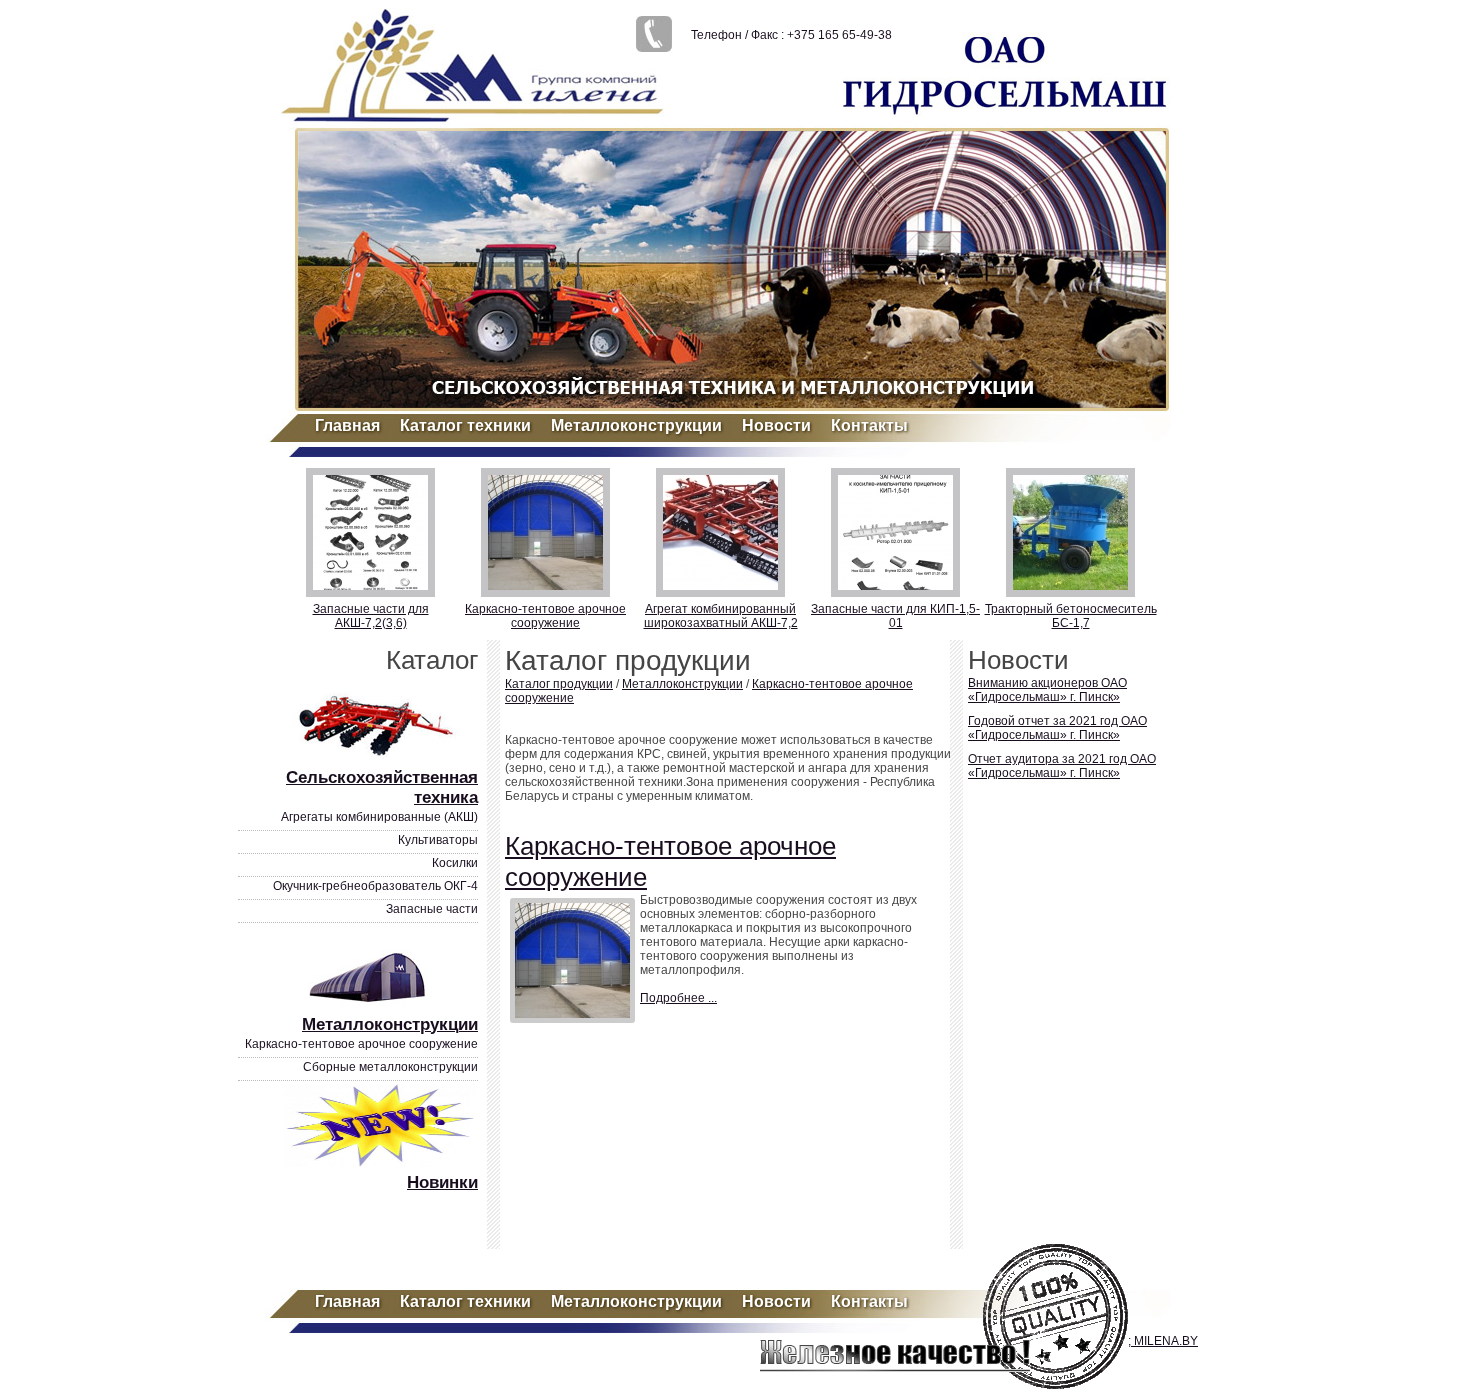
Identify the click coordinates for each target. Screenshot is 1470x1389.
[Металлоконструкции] (381, 1008)
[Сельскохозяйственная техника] (381, 761)
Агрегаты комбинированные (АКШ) (379, 817)
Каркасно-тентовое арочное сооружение (545, 616)
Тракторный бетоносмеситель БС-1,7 (1071, 616)
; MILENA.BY (1163, 1341)
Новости (776, 425)
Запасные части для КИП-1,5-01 (895, 616)
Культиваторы (438, 840)
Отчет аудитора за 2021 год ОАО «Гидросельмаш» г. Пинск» (1062, 766)
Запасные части (432, 909)
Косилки (455, 863)
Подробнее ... (678, 998)
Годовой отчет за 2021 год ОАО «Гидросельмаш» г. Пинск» (1057, 728)
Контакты (869, 425)
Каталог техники (465, 425)
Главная (347, 425)
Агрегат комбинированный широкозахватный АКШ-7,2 (721, 616)
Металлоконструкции (636, 425)
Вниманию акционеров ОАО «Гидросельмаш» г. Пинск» (1047, 690)
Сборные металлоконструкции (390, 1067)
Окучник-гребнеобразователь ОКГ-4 (375, 886)
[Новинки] (381, 1166)
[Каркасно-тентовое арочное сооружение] (572, 960)
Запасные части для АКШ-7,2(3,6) (371, 616)
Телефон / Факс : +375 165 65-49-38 (791, 35)
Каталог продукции (559, 684)
